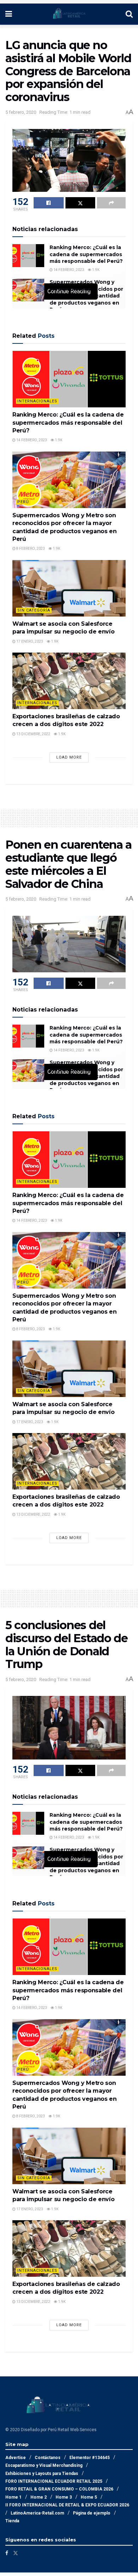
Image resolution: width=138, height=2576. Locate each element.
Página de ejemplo (92, 2513)
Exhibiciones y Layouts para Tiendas (42, 2474)
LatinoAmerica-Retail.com (37, 2513)
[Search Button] (129, 14)
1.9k (95, 270)
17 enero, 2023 (29, 641)
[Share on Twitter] (80, 203)
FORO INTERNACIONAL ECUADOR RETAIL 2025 (54, 2481)
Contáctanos (48, 2458)
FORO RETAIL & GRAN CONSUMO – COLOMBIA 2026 (59, 2489)
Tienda (12, 2521)
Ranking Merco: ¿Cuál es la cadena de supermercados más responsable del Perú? (86, 254)
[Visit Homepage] (69, 14)
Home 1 (13, 2497)
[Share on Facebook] (49, 203)
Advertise (16, 2458)
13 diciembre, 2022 (33, 734)
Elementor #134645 (90, 2458)
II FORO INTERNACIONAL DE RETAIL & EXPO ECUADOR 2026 (67, 2505)
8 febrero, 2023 (30, 549)
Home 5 (89, 2497)
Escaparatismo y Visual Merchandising (44, 2465)
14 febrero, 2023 (68, 270)
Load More (69, 757)
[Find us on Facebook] (7, 2553)
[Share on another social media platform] (111, 203)
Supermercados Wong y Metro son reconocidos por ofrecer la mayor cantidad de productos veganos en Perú (86, 296)
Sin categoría (34, 610)
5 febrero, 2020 (21, 112)
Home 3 (64, 2497)
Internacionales (37, 401)
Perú (23, 502)
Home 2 (39, 2497)
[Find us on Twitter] (16, 2553)
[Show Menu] (9, 14)
